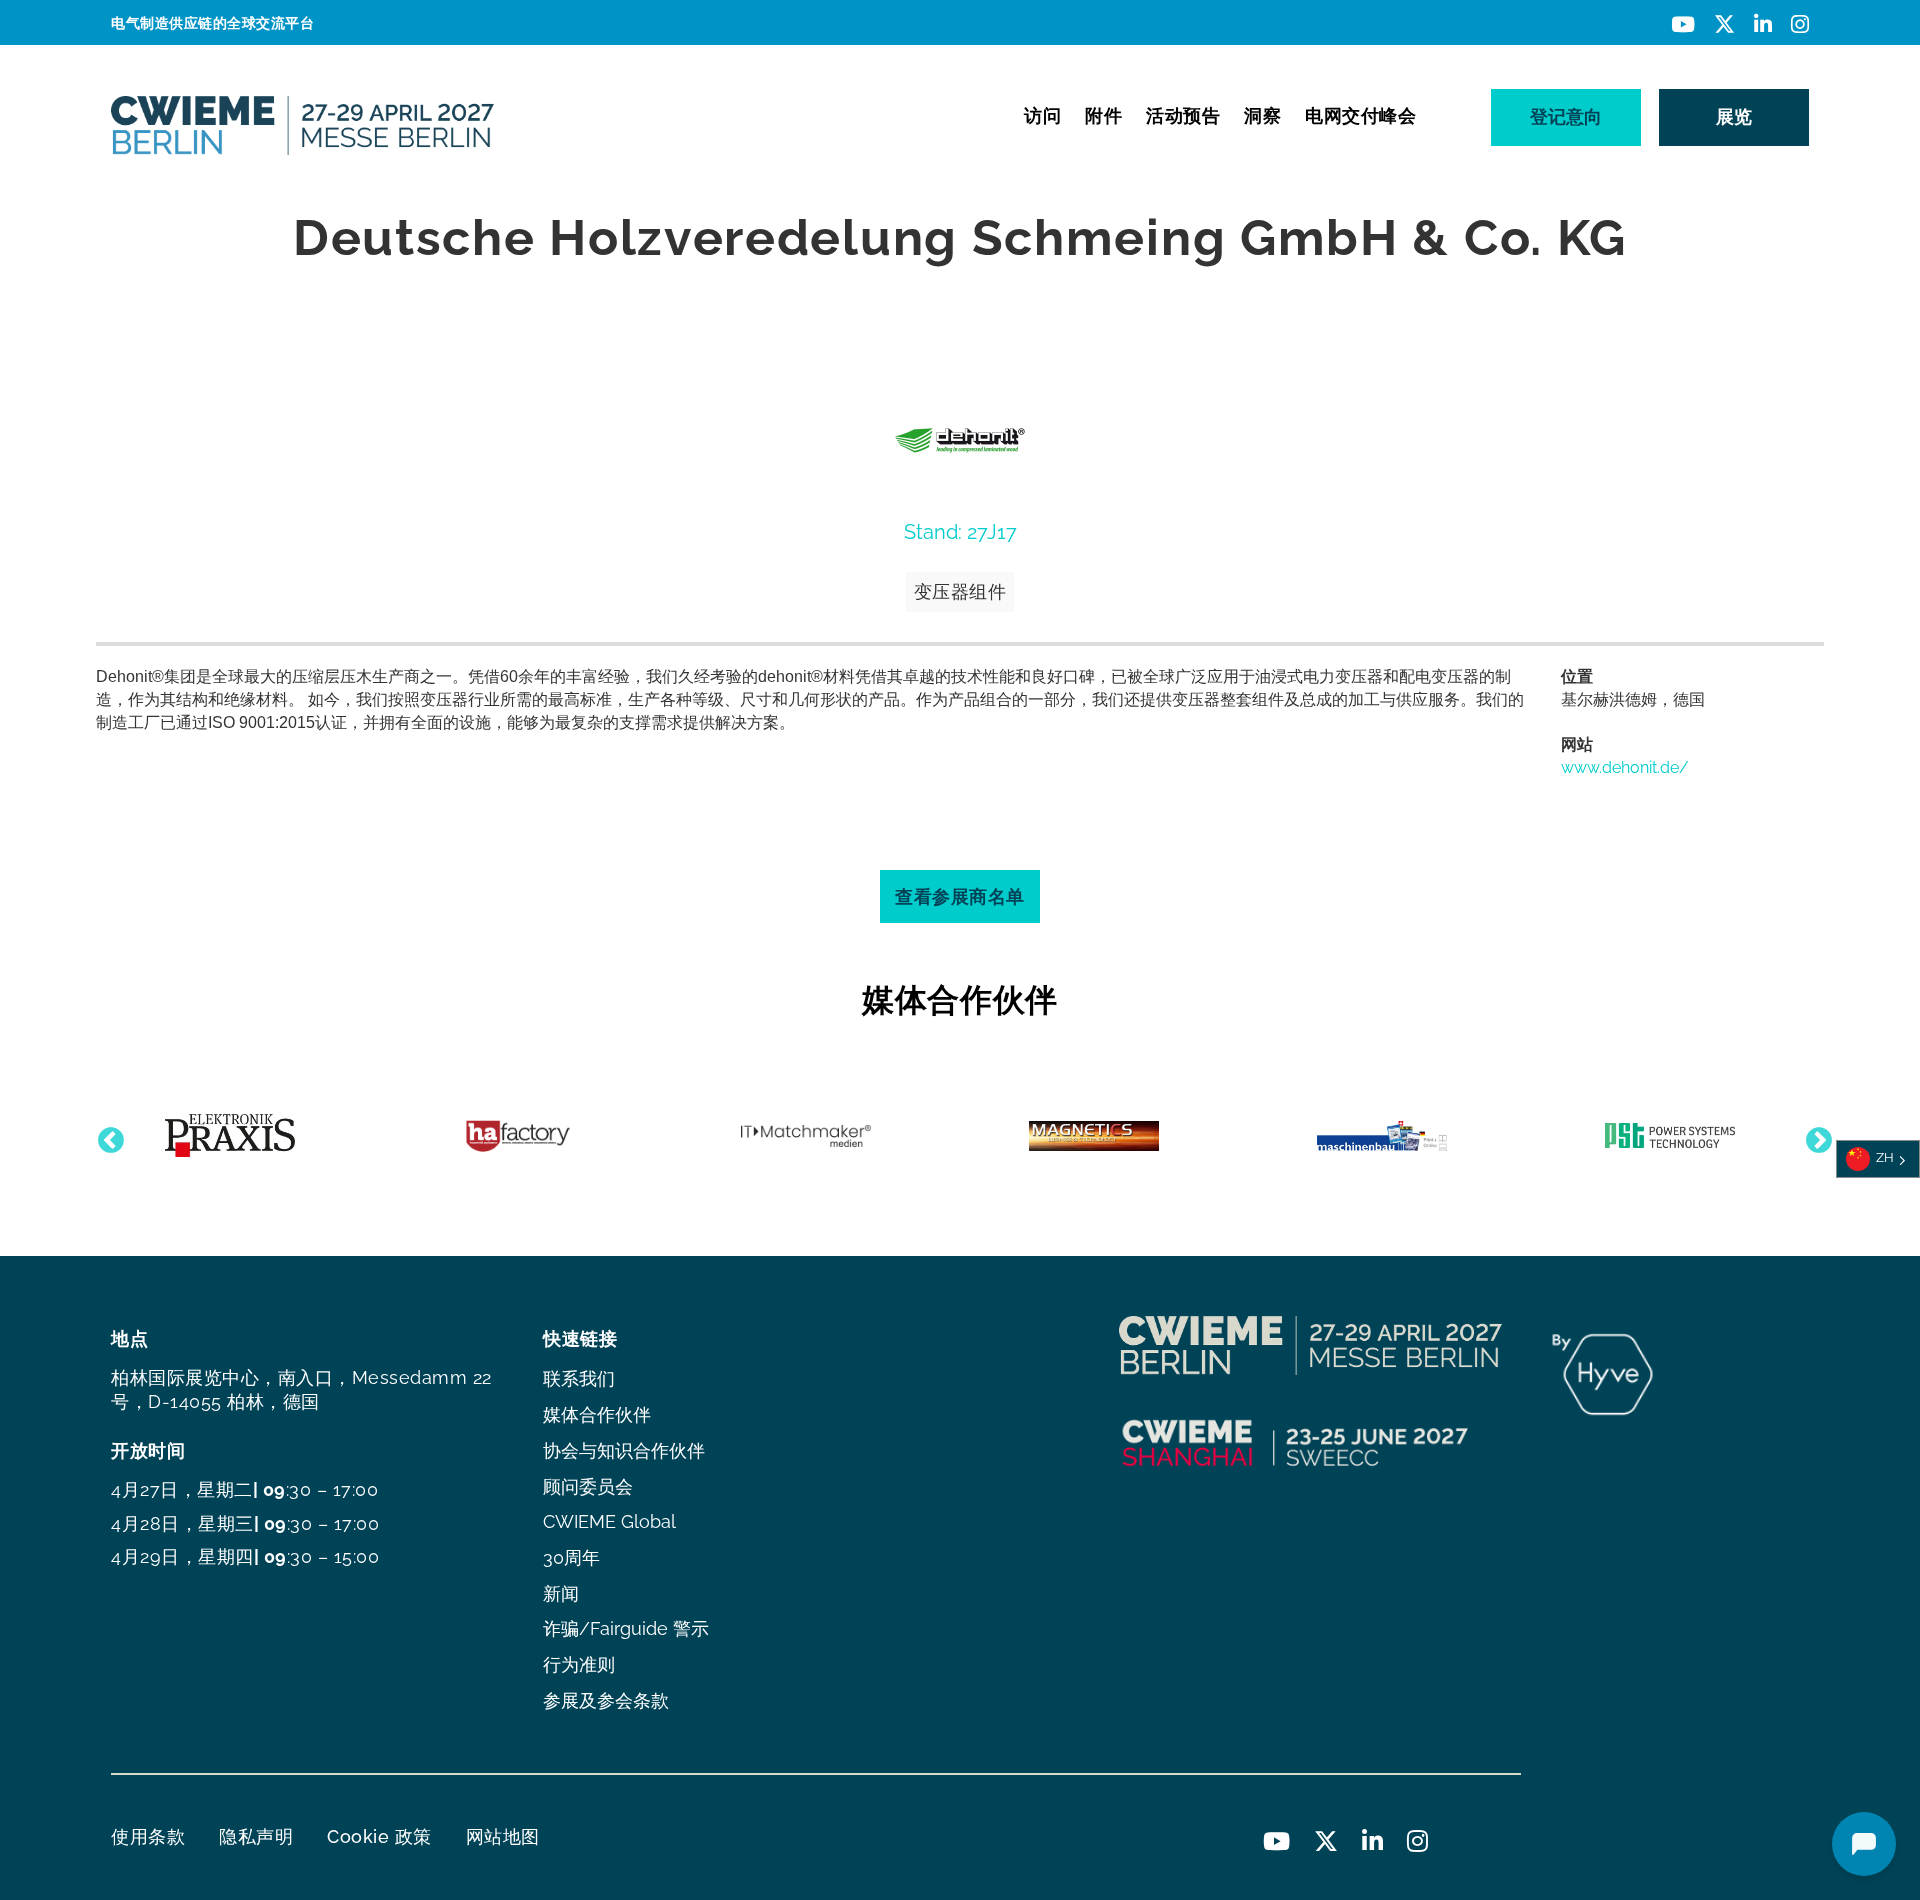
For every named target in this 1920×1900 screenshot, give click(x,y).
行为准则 (579, 1664)
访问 (1042, 115)
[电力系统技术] (1670, 1135)
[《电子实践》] (230, 1135)
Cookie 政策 (379, 1836)
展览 (1734, 116)
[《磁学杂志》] (1094, 1136)
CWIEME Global (609, 1521)
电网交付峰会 (1360, 115)
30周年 (571, 1557)
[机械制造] (1382, 1136)
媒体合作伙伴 (597, 1414)
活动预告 (1183, 115)
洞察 (1262, 115)
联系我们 (579, 1378)
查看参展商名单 (960, 896)
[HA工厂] (518, 1136)
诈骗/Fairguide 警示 (626, 1628)
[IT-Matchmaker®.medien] (806, 1136)
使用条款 (148, 1836)
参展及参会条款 (606, 1700)
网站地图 (503, 1836)
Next (1814, 1136)
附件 (1103, 115)
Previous (106, 1136)
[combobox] (1878, 1159)
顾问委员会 (588, 1486)
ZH (1885, 1158)
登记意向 (1566, 116)
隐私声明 (256, 1836)
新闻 (561, 1593)
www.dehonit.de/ (1625, 767)
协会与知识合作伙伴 (624, 1450)
